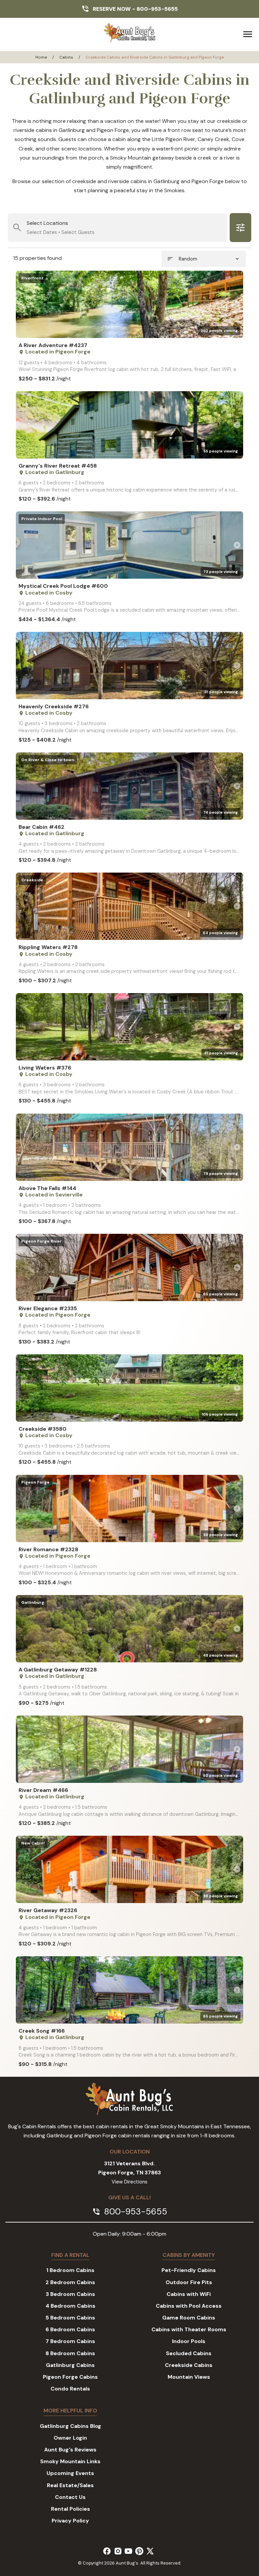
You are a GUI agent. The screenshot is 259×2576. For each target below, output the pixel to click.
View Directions (129, 2182)
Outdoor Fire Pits (189, 2282)
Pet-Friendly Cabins (189, 2270)
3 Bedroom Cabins (70, 2294)
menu (248, 34)
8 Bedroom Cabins (70, 2353)
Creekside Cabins (189, 2365)
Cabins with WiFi (189, 2294)
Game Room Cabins (189, 2318)
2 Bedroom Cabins (70, 2282)
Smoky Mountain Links (70, 2461)
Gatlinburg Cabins (70, 2365)
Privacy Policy (70, 2521)
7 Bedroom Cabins (70, 2341)
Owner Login (70, 2438)
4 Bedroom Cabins (70, 2306)
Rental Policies (70, 2509)
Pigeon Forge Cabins (70, 2377)
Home (41, 57)
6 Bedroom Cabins (70, 2329)
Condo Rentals (70, 2389)
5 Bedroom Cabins (70, 2318)
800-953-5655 (157, 9)
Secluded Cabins (189, 2353)
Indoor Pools (189, 2341)
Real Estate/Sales (70, 2485)
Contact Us (70, 2497)
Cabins (66, 57)
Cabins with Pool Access (189, 2306)
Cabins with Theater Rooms (189, 2329)
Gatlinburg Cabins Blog (70, 2426)
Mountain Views (189, 2377)
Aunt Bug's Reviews (70, 2450)
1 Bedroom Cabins (70, 2270)
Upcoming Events (70, 2473)
